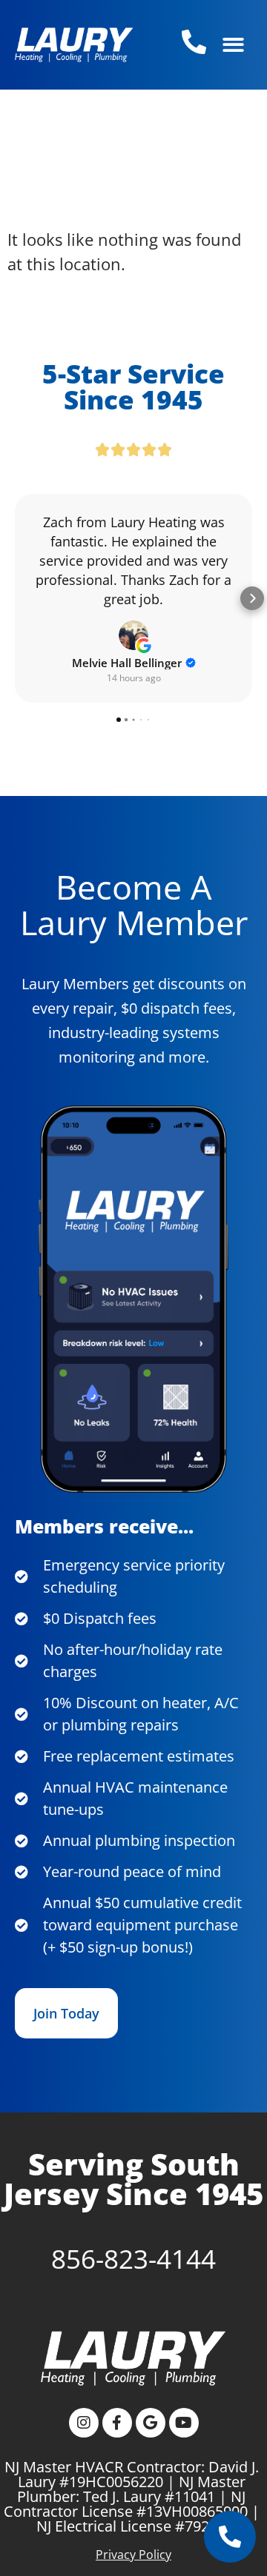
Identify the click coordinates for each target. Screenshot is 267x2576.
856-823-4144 (133, 2259)
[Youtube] (184, 2423)
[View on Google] (133, 635)
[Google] (151, 2423)
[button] (233, 45)
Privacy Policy (133, 2555)
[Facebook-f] (117, 2423)
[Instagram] (84, 2423)
